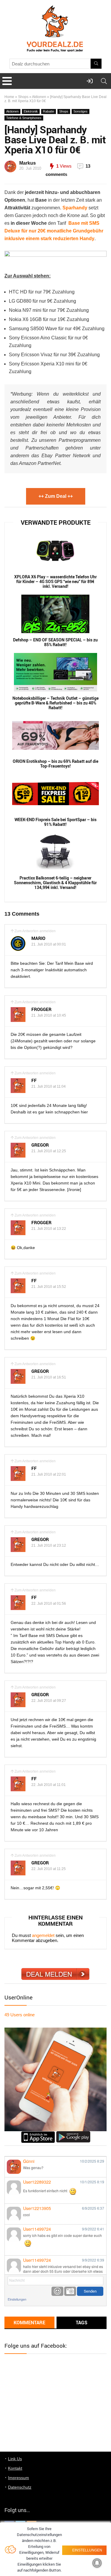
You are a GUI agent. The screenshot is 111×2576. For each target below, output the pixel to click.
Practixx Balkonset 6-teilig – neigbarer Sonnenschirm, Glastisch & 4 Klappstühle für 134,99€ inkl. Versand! (55, 883)
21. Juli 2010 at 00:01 (49, 944)
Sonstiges (81, 111)
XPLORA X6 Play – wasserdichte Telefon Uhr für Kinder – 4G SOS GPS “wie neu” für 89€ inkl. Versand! (55, 582)
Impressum (18, 2478)
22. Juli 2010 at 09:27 (49, 1701)
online (20, 2015)
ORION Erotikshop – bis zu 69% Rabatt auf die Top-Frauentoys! (55, 764)
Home (9, 97)
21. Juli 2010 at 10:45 (49, 1015)
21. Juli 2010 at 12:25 (49, 1151)
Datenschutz (20, 2487)
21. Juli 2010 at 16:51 (49, 1377)
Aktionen (39, 97)
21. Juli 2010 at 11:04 (49, 1086)
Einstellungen (17, 2299)
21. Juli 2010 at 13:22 (49, 1229)
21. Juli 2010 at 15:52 (49, 1287)
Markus (28, 163)
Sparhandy (75, 208)
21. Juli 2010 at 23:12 (49, 1545)
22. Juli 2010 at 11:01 (49, 1785)
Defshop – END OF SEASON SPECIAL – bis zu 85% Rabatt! (55, 642)
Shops (23, 97)
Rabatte (49, 111)
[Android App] (73, 2134)
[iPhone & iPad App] (38, 2134)
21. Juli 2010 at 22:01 (49, 1474)
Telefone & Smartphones (24, 118)
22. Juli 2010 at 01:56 (49, 1604)
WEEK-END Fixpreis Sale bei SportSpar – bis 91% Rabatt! (55, 822)
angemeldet (43, 1935)
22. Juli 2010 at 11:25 (49, 1869)
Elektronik (31, 111)
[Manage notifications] (97, 2563)
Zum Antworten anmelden (35, 931)
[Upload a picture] (70, 2291)
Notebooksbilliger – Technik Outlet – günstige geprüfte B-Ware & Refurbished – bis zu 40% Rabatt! (55, 703)
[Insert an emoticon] (57, 2291)
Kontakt (15, 2468)
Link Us (15, 2459)
